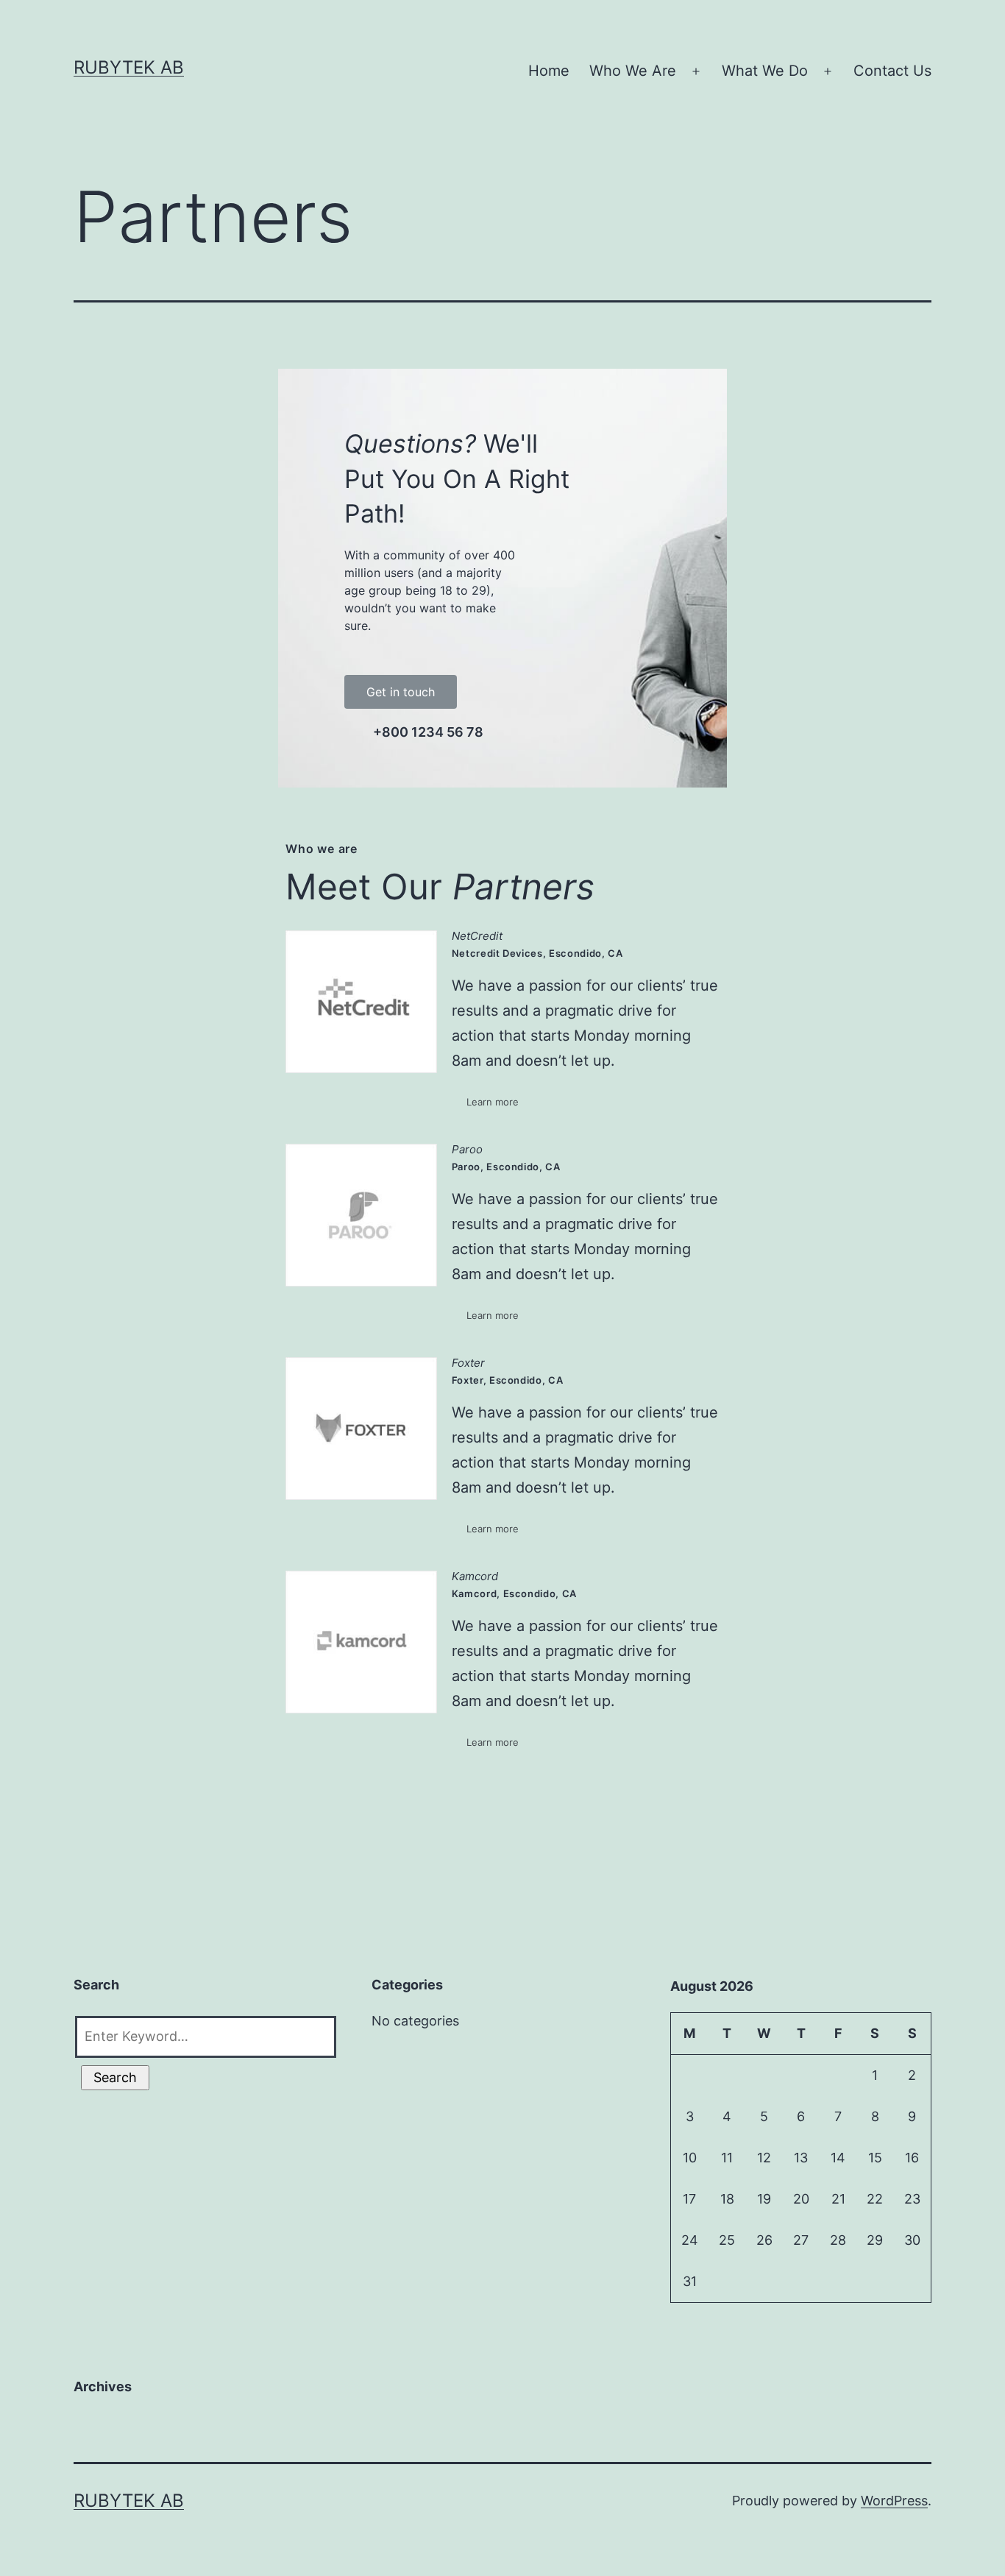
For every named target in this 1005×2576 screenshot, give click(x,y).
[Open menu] (696, 71)
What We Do (765, 71)
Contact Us (892, 71)
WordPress (894, 2501)
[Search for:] (204, 2033)
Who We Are (633, 71)
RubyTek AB (129, 67)
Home (549, 71)
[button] (401, 692)
